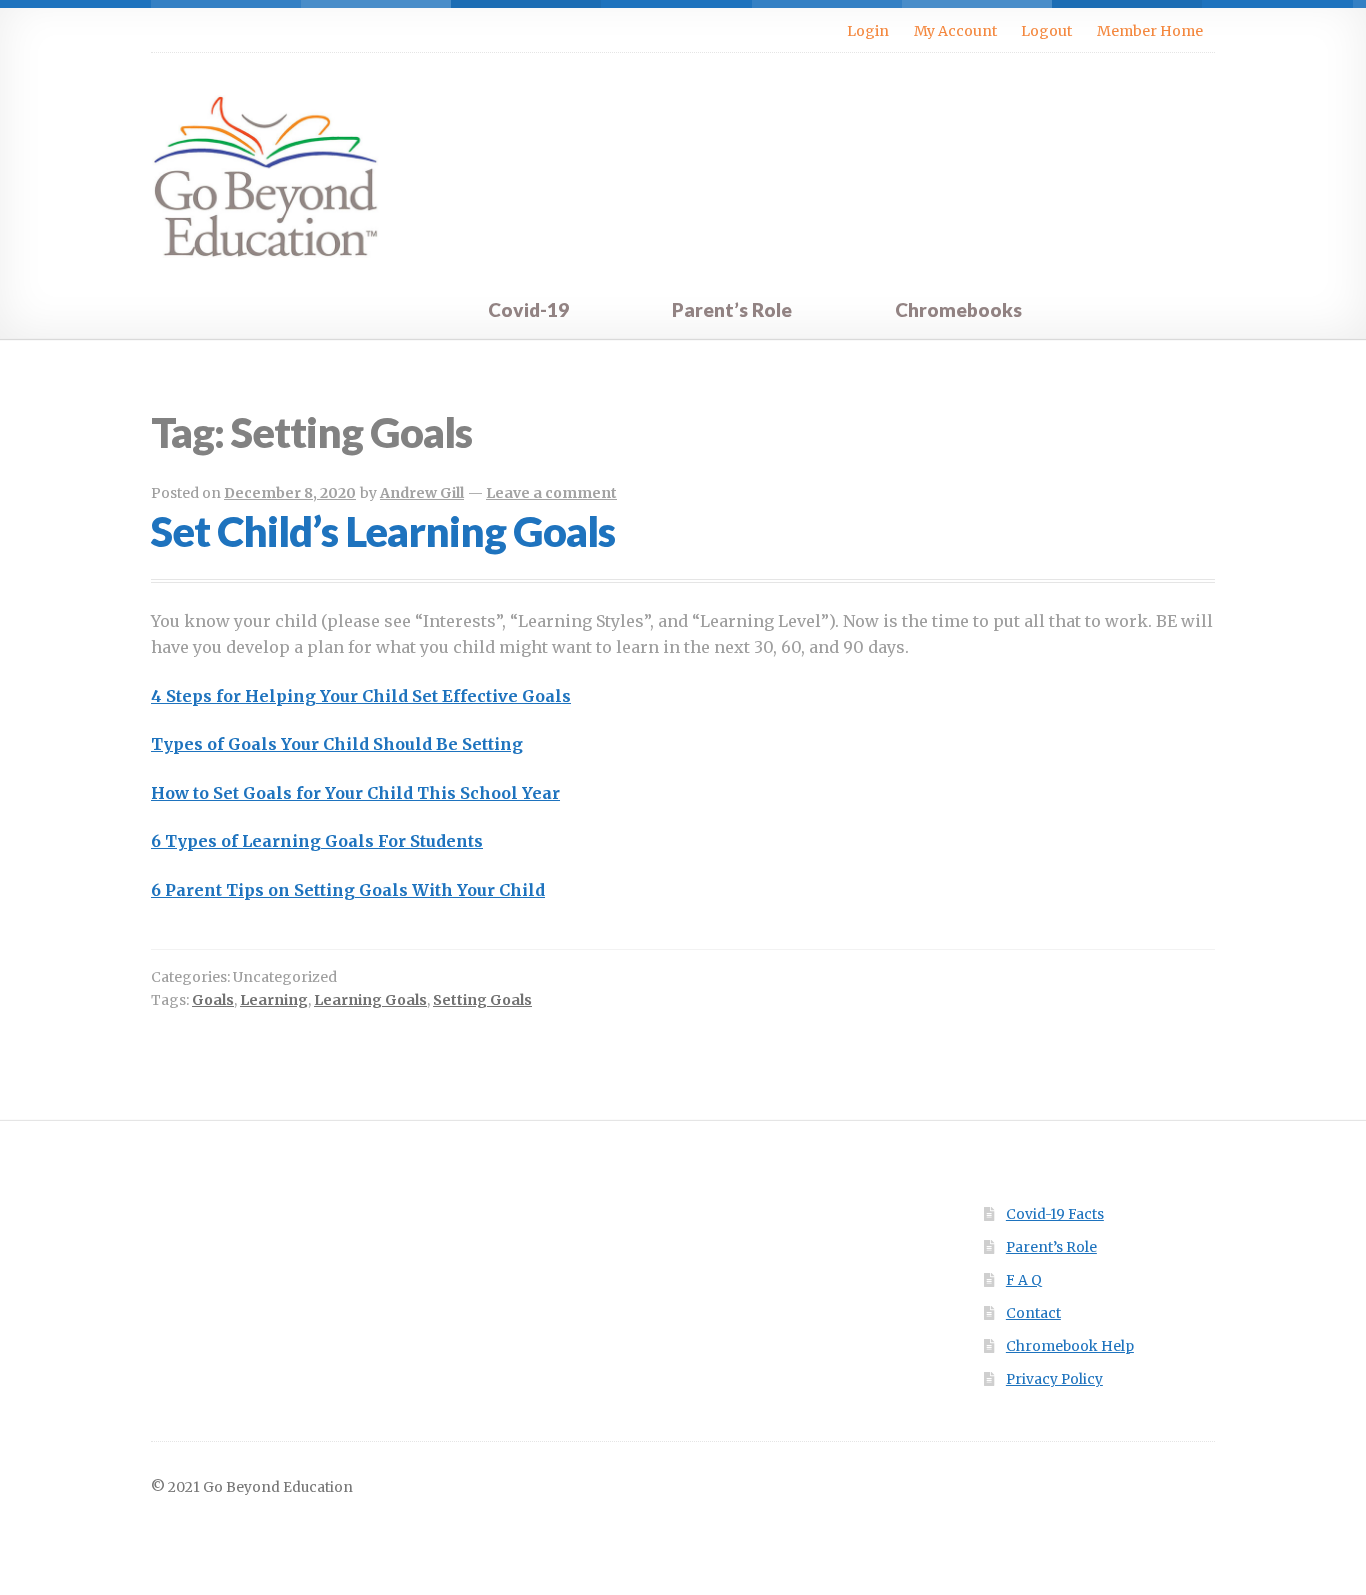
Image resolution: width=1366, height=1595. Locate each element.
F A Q (1024, 1280)
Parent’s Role (732, 309)
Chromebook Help (1070, 1346)
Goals (213, 1000)
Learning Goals (370, 1000)
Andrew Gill (422, 493)
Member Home (1150, 31)
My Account (955, 31)
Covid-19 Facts (1055, 1214)
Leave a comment (551, 493)
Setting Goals (482, 1000)
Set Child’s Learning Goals (383, 531)
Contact (1033, 1313)
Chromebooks (958, 309)
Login (868, 31)
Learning (274, 1000)
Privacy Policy (1054, 1379)
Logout (1046, 31)
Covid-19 (528, 309)
